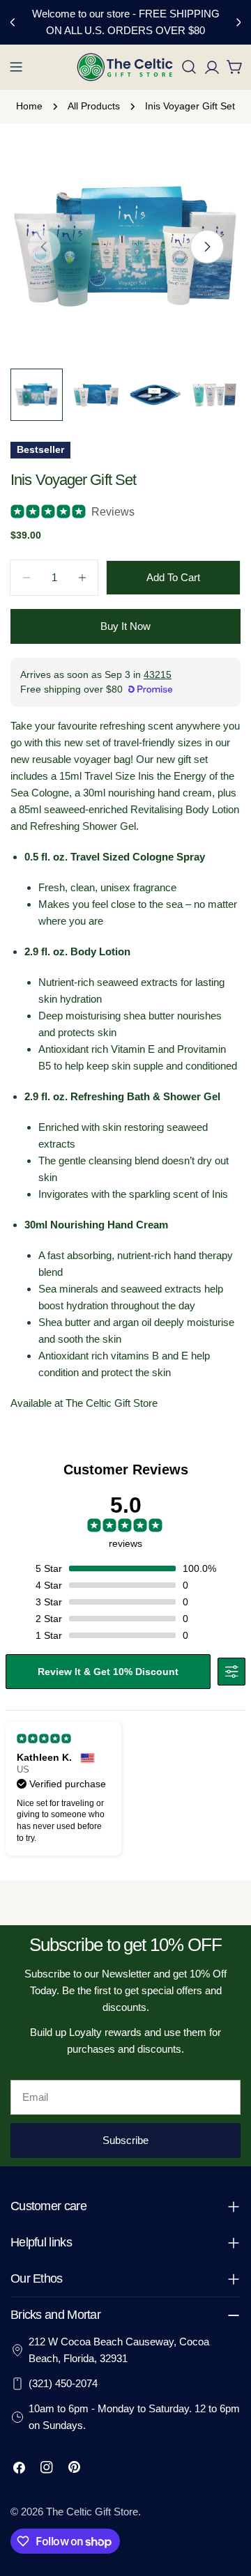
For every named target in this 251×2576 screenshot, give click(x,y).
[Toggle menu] (16, 67)
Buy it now (125, 626)
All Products (94, 106)
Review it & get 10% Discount (108, 1672)
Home (29, 106)
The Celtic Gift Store (92, 2512)
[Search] (189, 67)
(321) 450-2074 (63, 2383)
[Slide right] (207, 247)
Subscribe (125, 2140)
